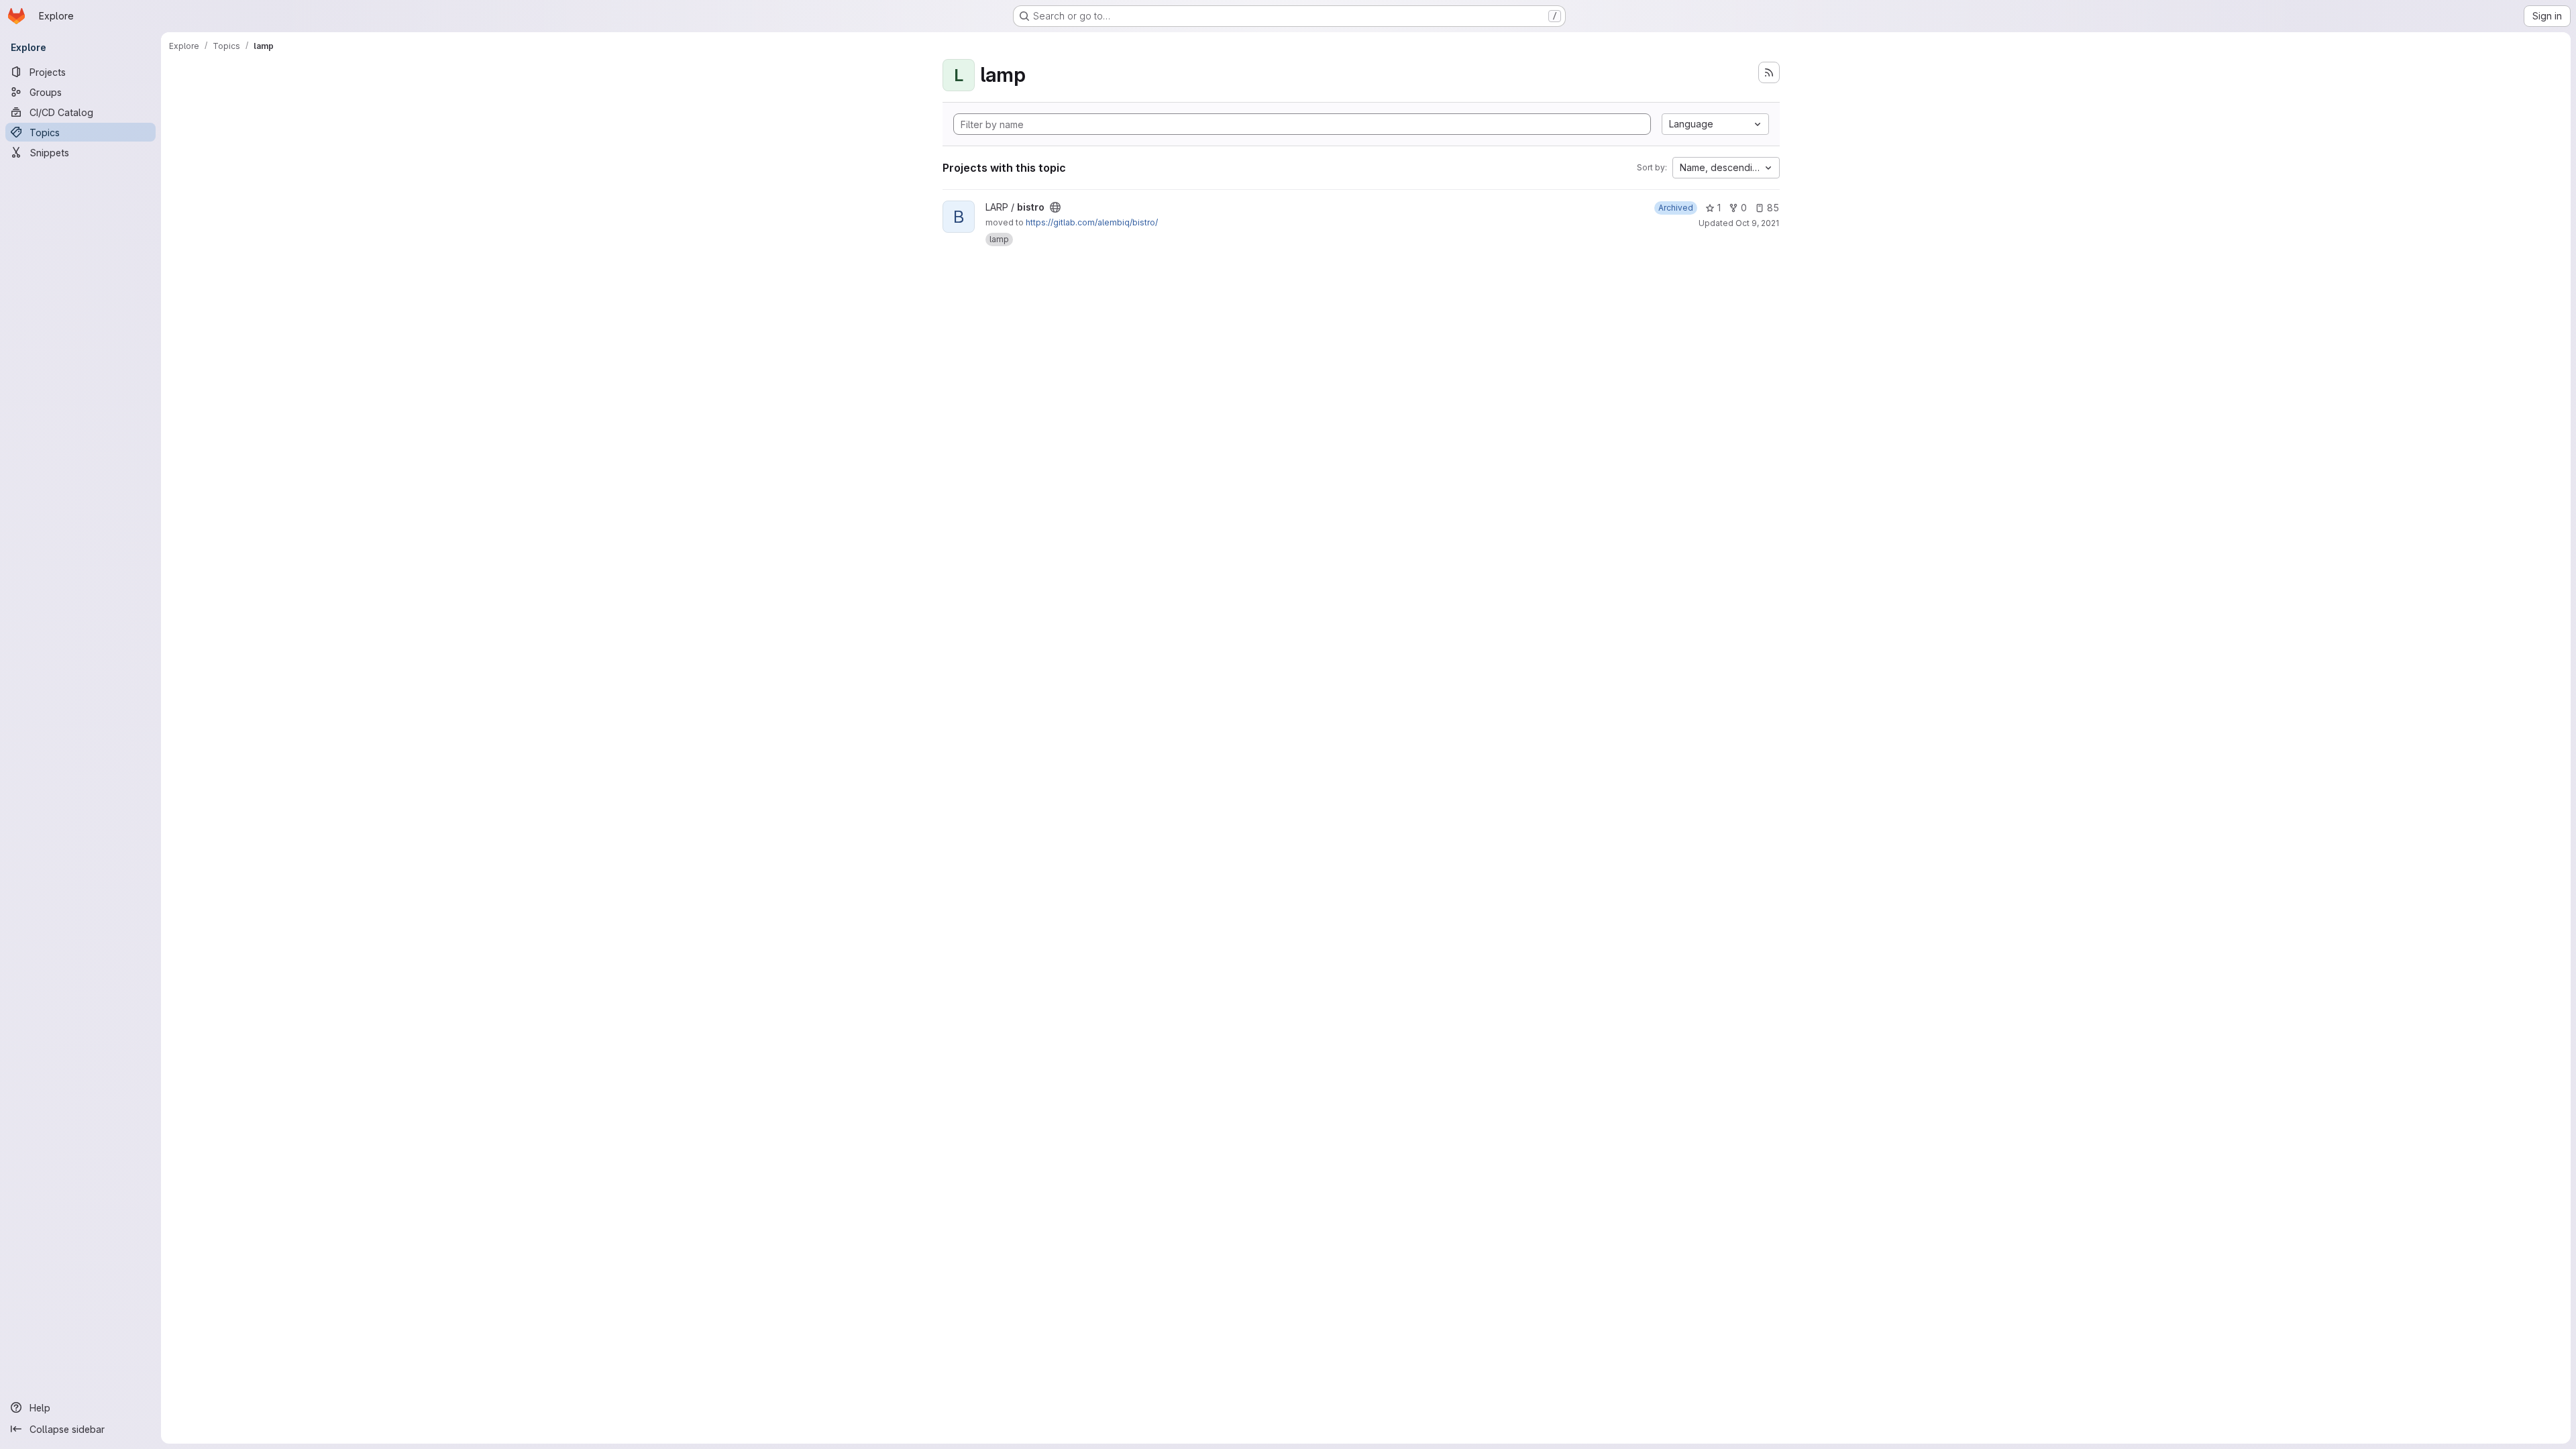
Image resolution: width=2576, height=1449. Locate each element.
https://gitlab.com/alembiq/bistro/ (1092, 222)
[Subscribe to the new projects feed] (1769, 72)
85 (1773, 208)
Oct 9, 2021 (1757, 223)
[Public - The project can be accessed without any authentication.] (1055, 207)
